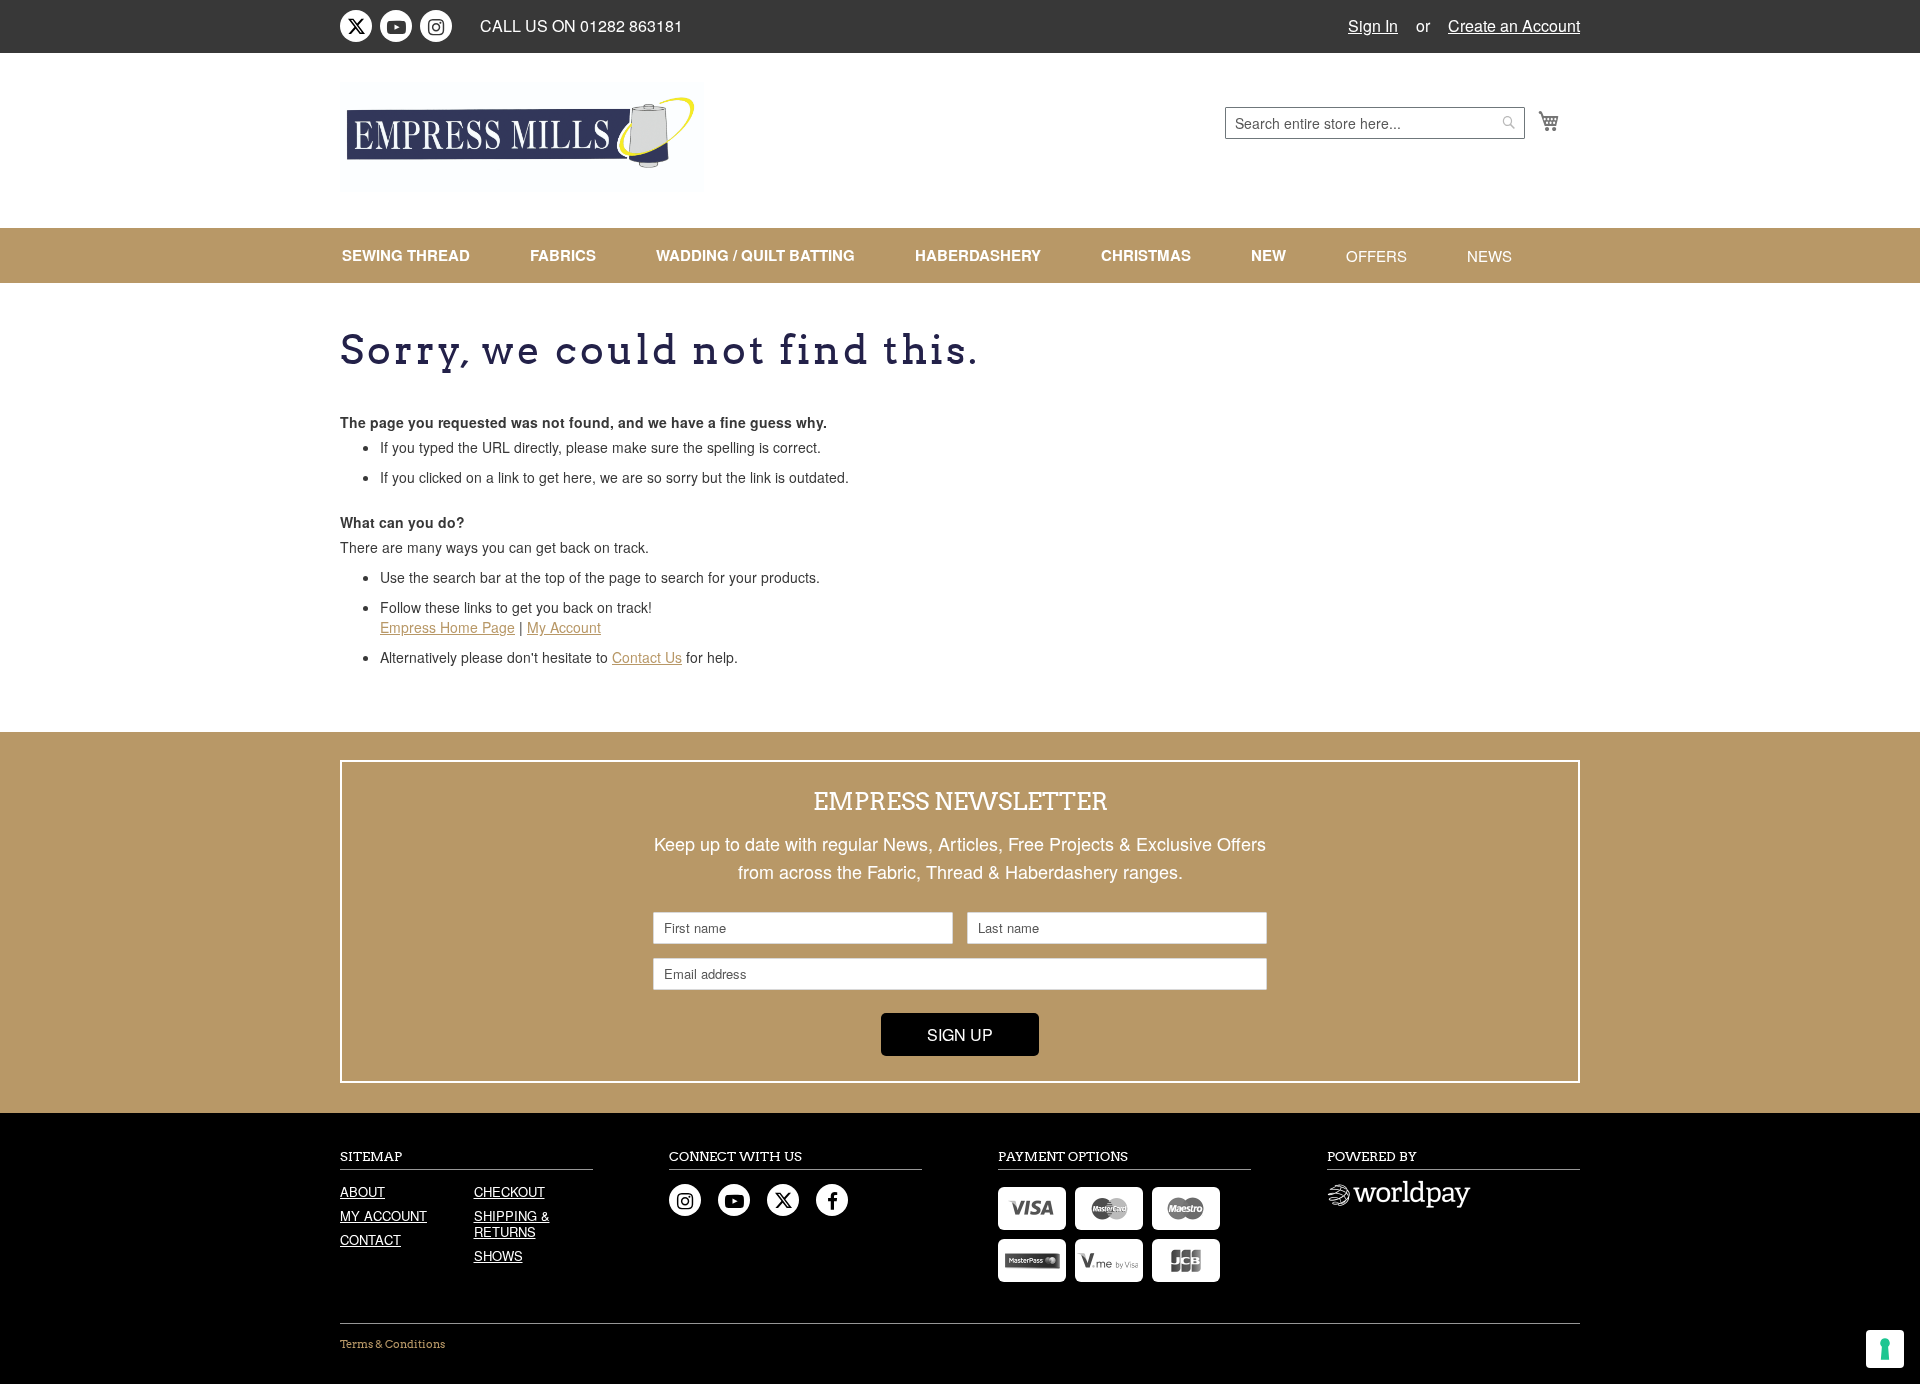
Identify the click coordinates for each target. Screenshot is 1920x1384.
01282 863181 (631, 25)
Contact (370, 1239)
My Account (564, 627)
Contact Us (647, 657)
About (362, 1191)
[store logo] (522, 137)
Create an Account (1514, 26)
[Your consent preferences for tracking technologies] (1885, 1349)
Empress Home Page (447, 627)
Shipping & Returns (512, 1223)
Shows (498, 1255)
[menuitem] (414, 255)
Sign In (1373, 26)
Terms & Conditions (392, 1344)
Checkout (509, 1191)
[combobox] (1375, 123)
